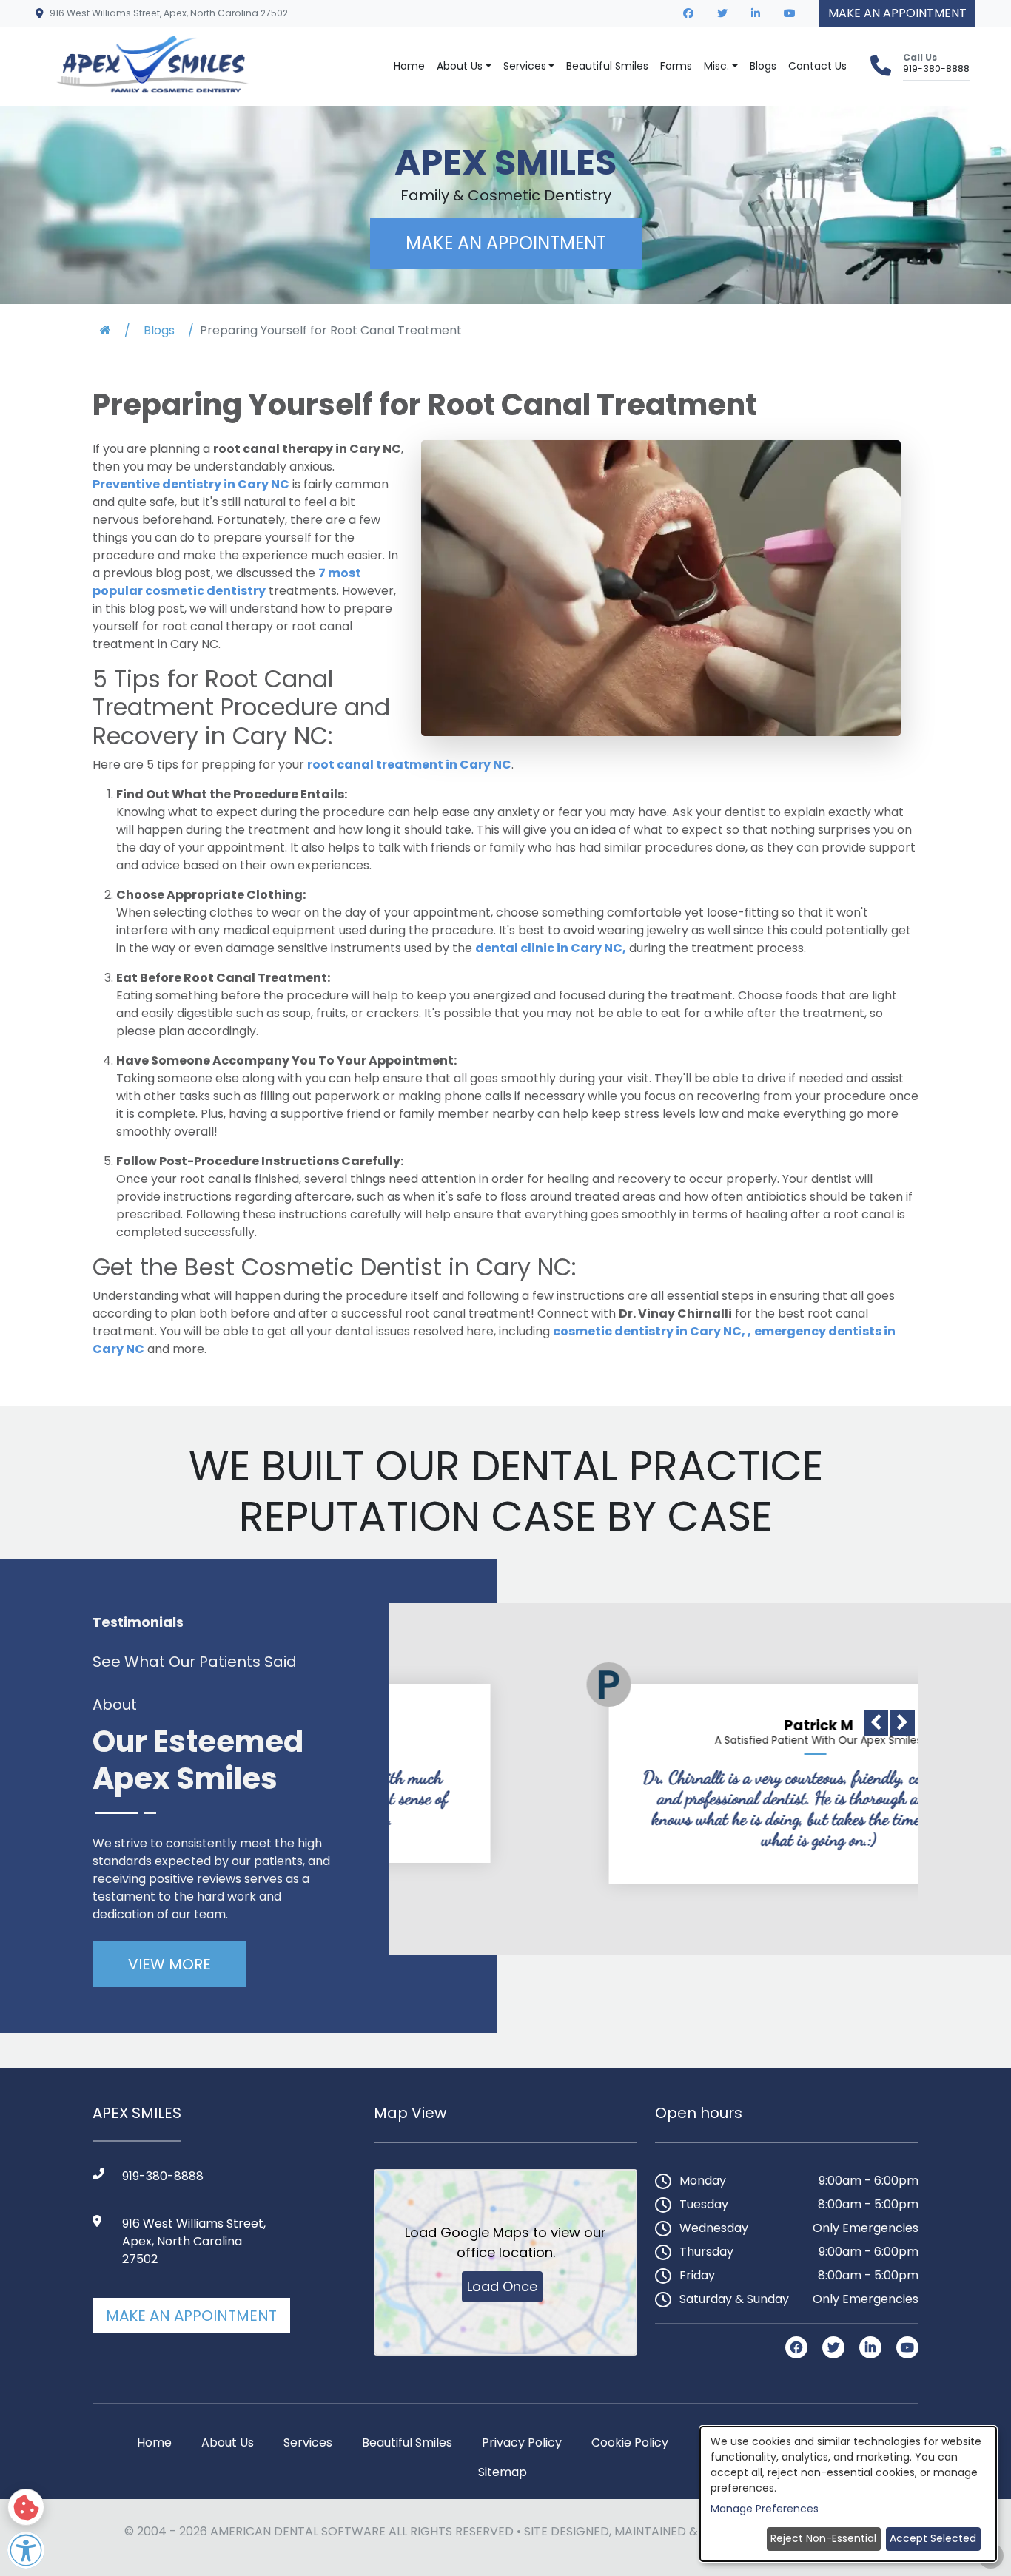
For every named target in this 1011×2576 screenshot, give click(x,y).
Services (308, 2442)
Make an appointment (897, 13)
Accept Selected (933, 2538)
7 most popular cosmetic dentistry (227, 582)
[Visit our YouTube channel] (790, 13)
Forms (676, 66)
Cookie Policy (630, 2442)
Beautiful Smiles (607, 66)
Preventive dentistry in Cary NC (191, 484)
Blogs (763, 66)
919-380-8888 (936, 68)
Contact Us (817, 66)
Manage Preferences (765, 2509)
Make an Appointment (191, 2316)
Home (409, 66)
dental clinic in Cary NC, (551, 948)
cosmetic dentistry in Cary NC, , (652, 1331)
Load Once (502, 2286)
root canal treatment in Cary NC (409, 765)
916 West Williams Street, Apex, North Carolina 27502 (169, 13)
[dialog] (848, 2494)
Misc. (716, 66)
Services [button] (525, 66)
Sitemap (503, 2472)
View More (169, 1964)
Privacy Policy (522, 2442)
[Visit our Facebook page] (688, 13)
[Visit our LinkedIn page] (756, 13)
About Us (460, 66)
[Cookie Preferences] (26, 2507)
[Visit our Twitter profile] (722, 13)
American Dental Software (299, 2531)
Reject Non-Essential (823, 2538)
